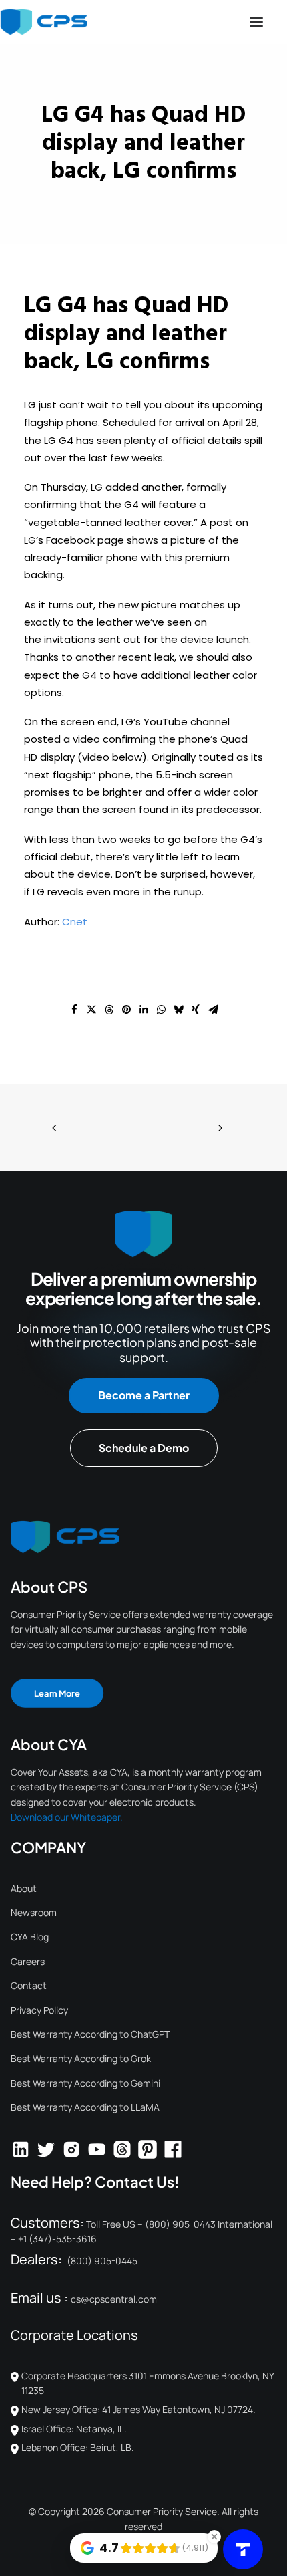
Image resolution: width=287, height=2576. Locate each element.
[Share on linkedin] (143, 1010)
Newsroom (34, 1912)
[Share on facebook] (74, 1010)
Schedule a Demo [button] (144, 1448)
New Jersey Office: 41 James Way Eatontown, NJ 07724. (138, 2409)
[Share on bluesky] (178, 1010)
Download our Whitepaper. (67, 1817)
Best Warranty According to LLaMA (85, 2107)
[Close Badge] (214, 2537)
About (24, 1888)
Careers (28, 1961)
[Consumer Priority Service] (44, 22)
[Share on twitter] (91, 1010)
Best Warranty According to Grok (81, 2058)
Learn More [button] (57, 1693)
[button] (256, 22)
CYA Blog (30, 1937)
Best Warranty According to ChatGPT (90, 2034)
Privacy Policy (39, 2010)
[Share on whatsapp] (161, 1010)
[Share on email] (213, 1010)
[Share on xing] (196, 1010)
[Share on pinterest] (126, 1010)
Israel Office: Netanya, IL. (74, 2429)
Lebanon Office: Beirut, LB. (78, 2447)
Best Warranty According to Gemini (85, 2083)
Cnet (75, 922)
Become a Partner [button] (144, 1395)
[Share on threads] (109, 1010)
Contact (29, 1985)
